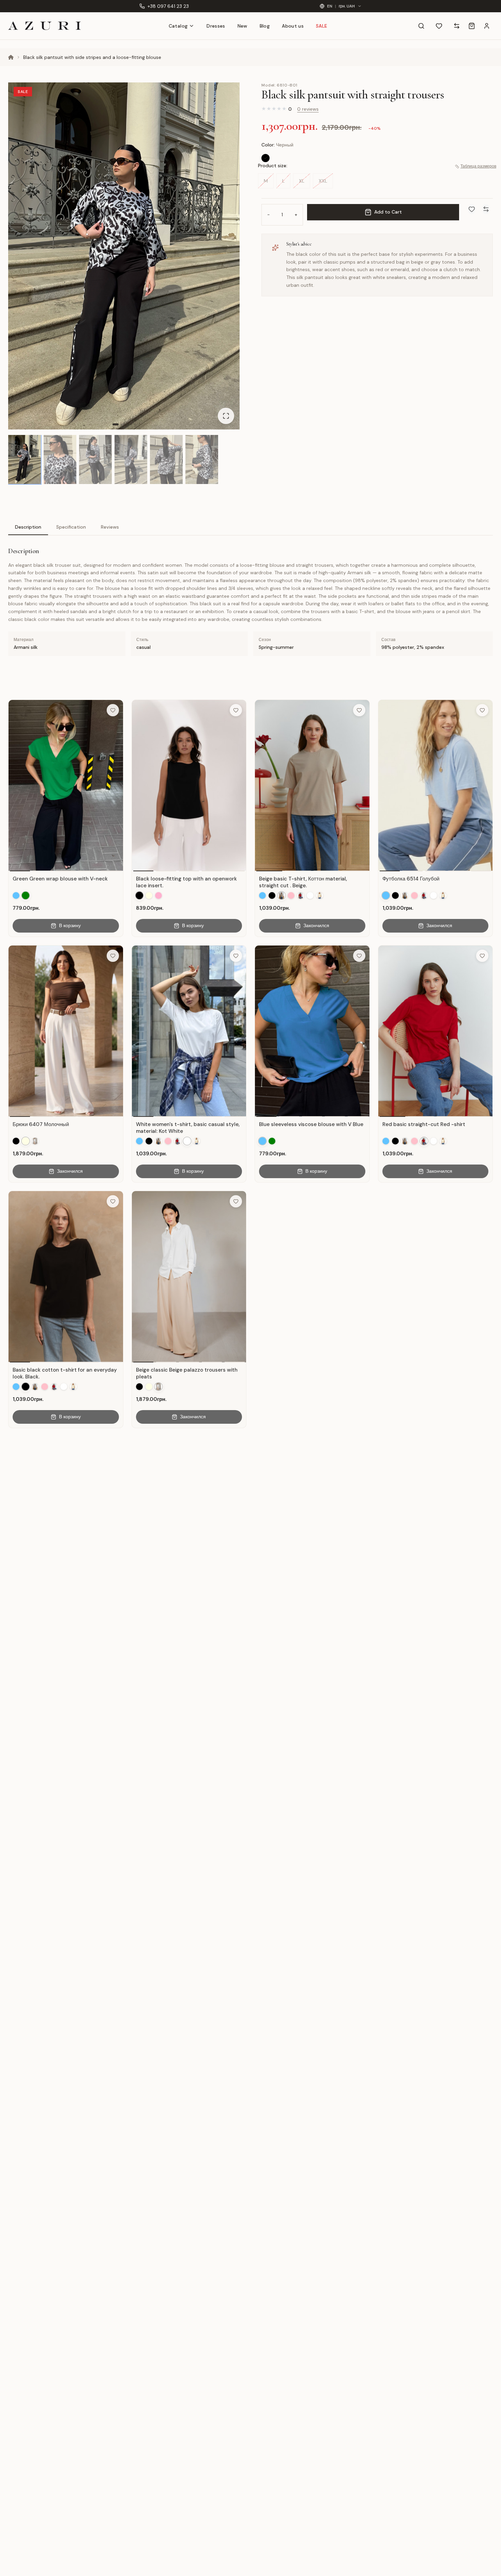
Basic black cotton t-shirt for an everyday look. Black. (65, 1373)
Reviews (110, 527)
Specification (71, 527)
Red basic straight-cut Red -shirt (424, 1124)
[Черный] (265, 158)
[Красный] (301, 895)
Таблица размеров (478, 167)
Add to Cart (388, 212)
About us (293, 26)
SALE (322, 26)
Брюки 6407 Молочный (41, 1124)
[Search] (421, 26)
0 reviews (308, 109)
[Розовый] (291, 895)
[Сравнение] (457, 26)
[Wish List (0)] (439, 26)
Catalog (178, 26)
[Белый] (310, 895)
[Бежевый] (282, 895)
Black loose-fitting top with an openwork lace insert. (186, 882)
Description (28, 527)
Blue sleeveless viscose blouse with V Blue (311, 1124)
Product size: (273, 166)
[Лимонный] (320, 895)
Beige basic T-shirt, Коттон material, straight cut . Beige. (303, 882)
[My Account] (487, 26)
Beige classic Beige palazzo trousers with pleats (187, 1373)
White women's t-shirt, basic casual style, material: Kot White (188, 1128)
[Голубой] (16, 895)
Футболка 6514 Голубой (411, 879)
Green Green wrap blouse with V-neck (60, 879)
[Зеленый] (26, 895)
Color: (277, 145)
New (242, 26)
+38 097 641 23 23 (168, 6)
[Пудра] (158, 895)
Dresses (216, 26)
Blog (265, 26)
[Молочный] (149, 895)
